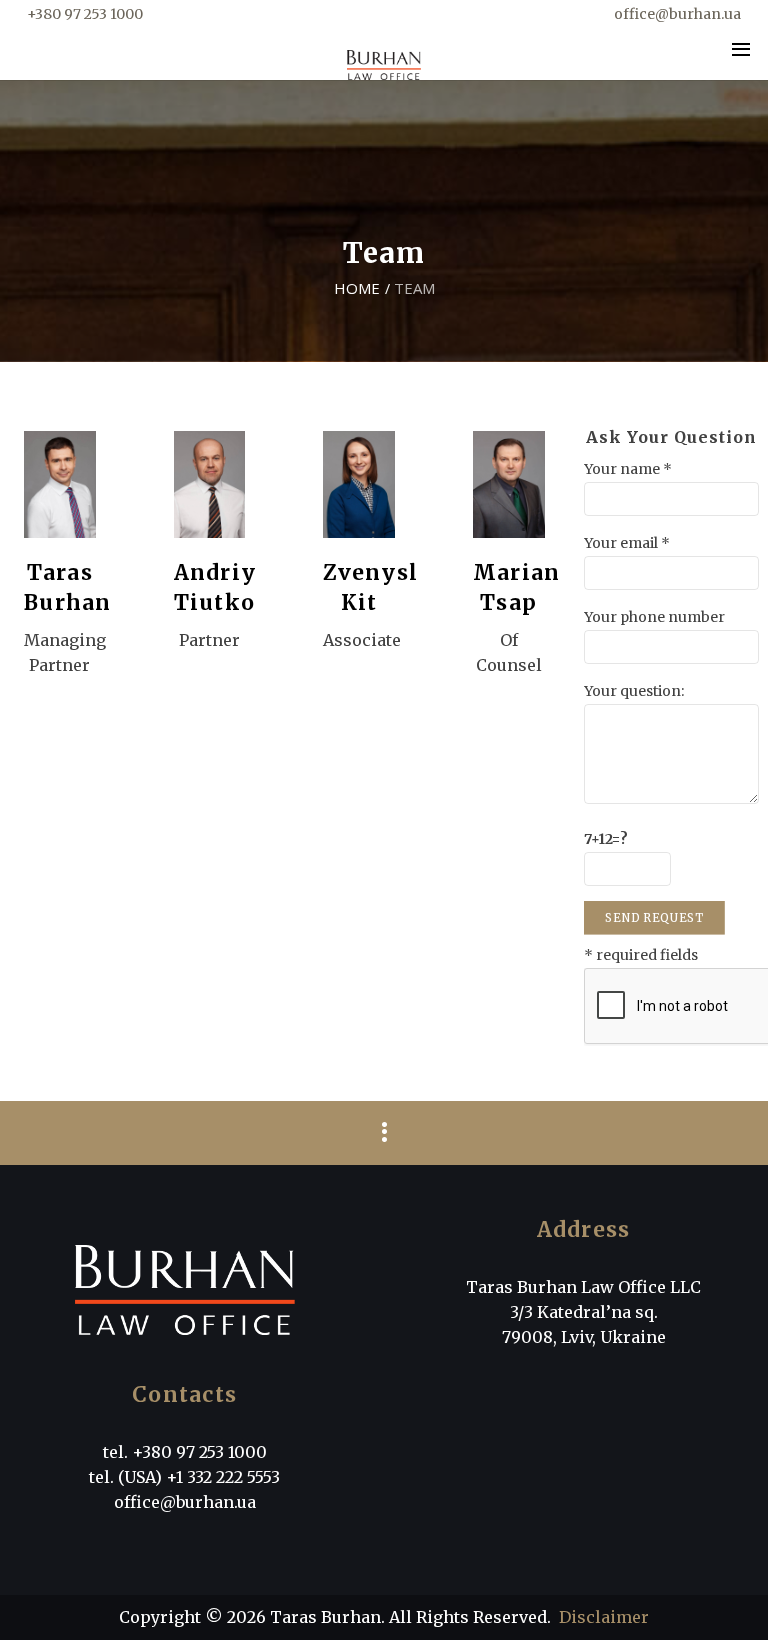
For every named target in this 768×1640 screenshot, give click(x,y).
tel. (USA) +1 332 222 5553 (184, 1477)
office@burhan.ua (677, 14)
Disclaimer (604, 1617)
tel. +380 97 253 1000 (185, 1452)
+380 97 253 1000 (85, 14)
